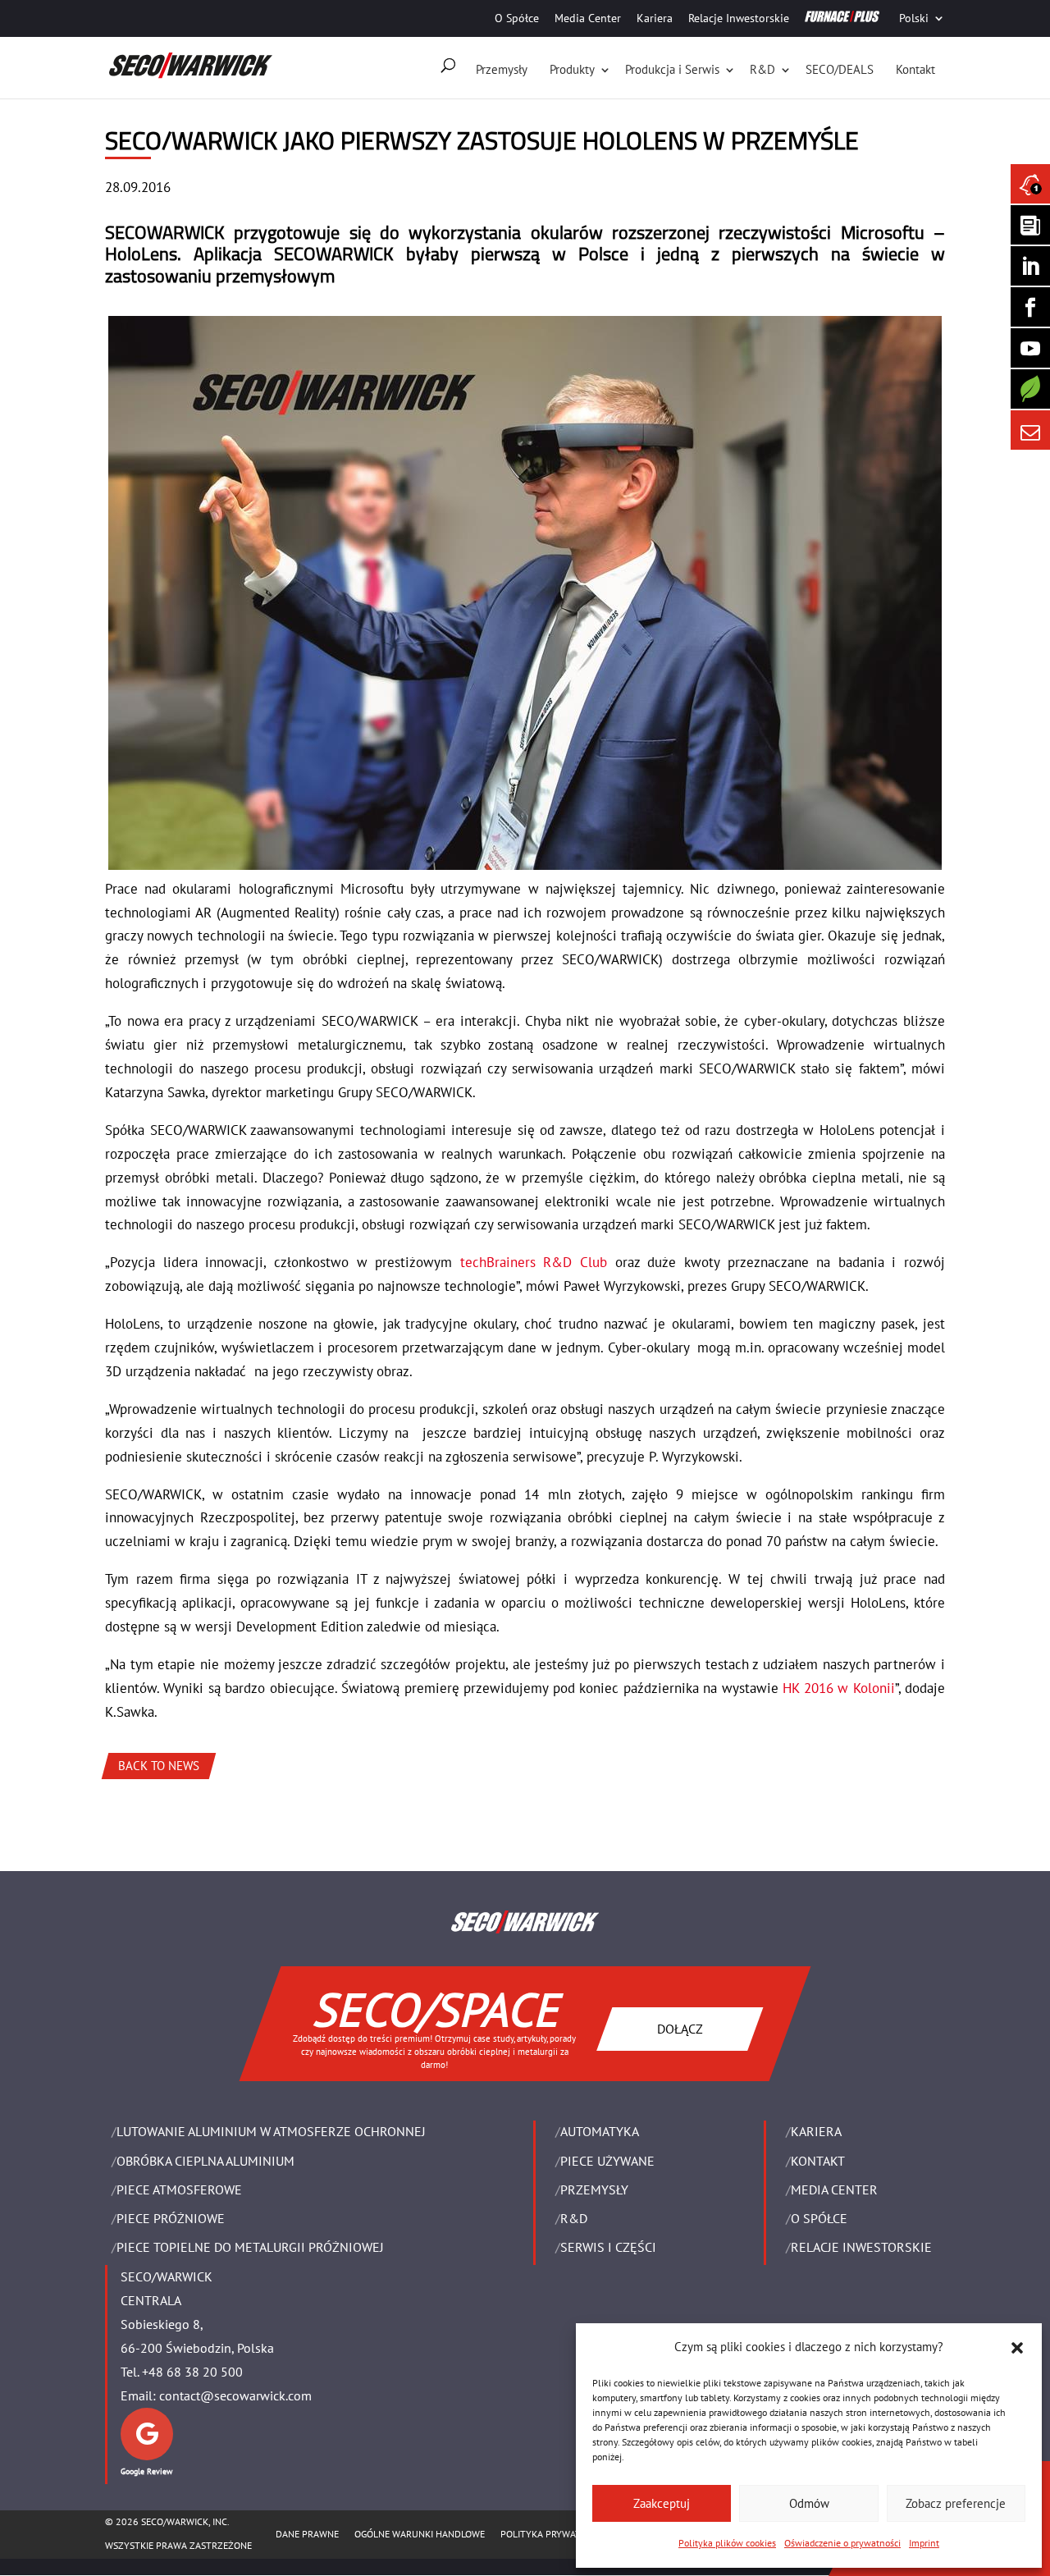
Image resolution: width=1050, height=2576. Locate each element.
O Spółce (517, 18)
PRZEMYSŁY (594, 2189)
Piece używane (607, 2161)
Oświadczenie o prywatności (842, 2543)
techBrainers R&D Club (534, 1262)
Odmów (809, 2503)
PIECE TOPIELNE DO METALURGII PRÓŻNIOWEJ (250, 2247)
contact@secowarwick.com (235, 2395)
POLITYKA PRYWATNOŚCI (554, 2534)
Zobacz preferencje (956, 2503)
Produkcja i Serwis (672, 69)
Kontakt (915, 69)
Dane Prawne (307, 2534)
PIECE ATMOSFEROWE (179, 2189)
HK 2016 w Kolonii (838, 1688)
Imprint (924, 2543)
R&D (762, 69)
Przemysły (502, 69)
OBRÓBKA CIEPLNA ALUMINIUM (205, 2161)
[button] (1017, 2348)
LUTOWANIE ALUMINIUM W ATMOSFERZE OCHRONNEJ (271, 2131)
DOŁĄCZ (680, 2029)
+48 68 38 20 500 (192, 2372)
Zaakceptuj (662, 2503)
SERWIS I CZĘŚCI (608, 2247)
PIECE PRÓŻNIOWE (171, 2218)
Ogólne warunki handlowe (420, 2534)
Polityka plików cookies (727, 2543)
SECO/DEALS (840, 69)
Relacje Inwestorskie (739, 18)
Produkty (572, 69)
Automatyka (600, 2131)
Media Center (588, 18)
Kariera (655, 18)
